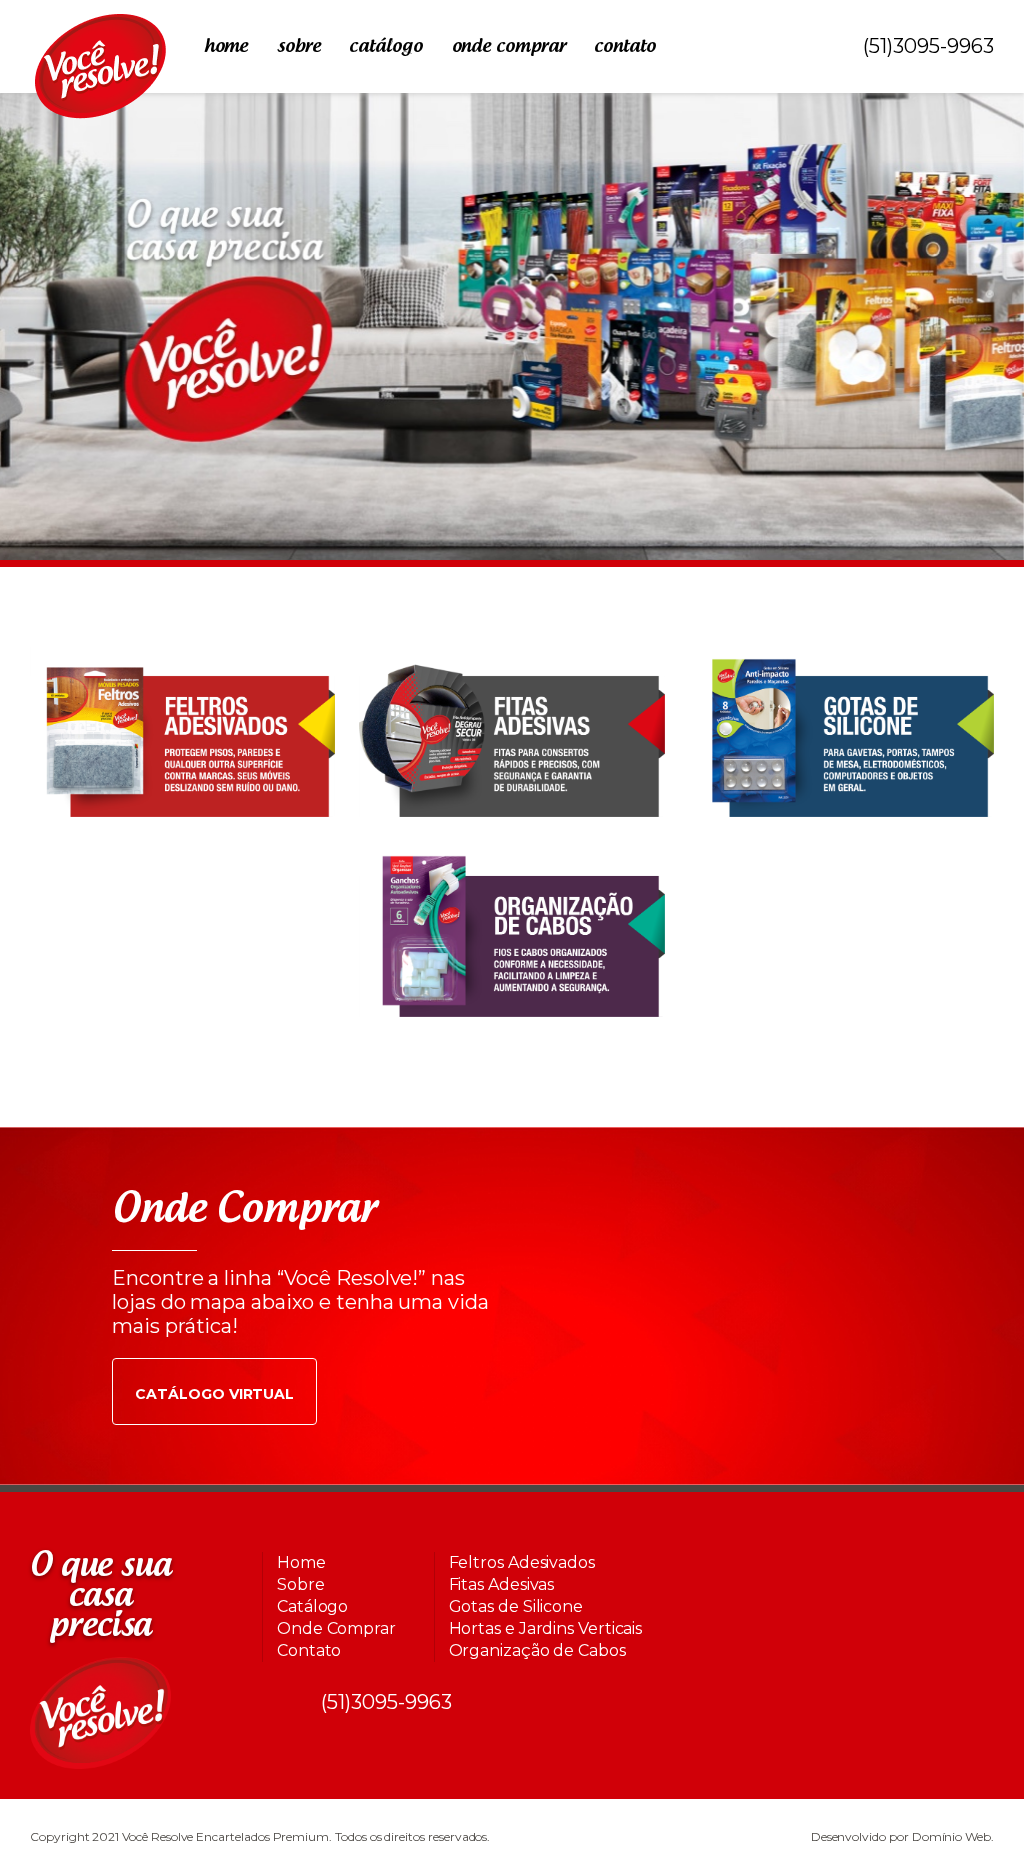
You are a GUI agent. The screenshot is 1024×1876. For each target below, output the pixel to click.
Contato (624, 46)
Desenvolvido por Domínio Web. (902, 1836)
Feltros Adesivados (522, 1562)
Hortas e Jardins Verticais (546, 1628)
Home (226, 46)
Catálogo (385, 46)
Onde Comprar (509, 46)
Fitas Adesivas (502, 1584)
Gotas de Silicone (516, 1606)
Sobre (299, 46)
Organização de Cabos (537, 1650)
